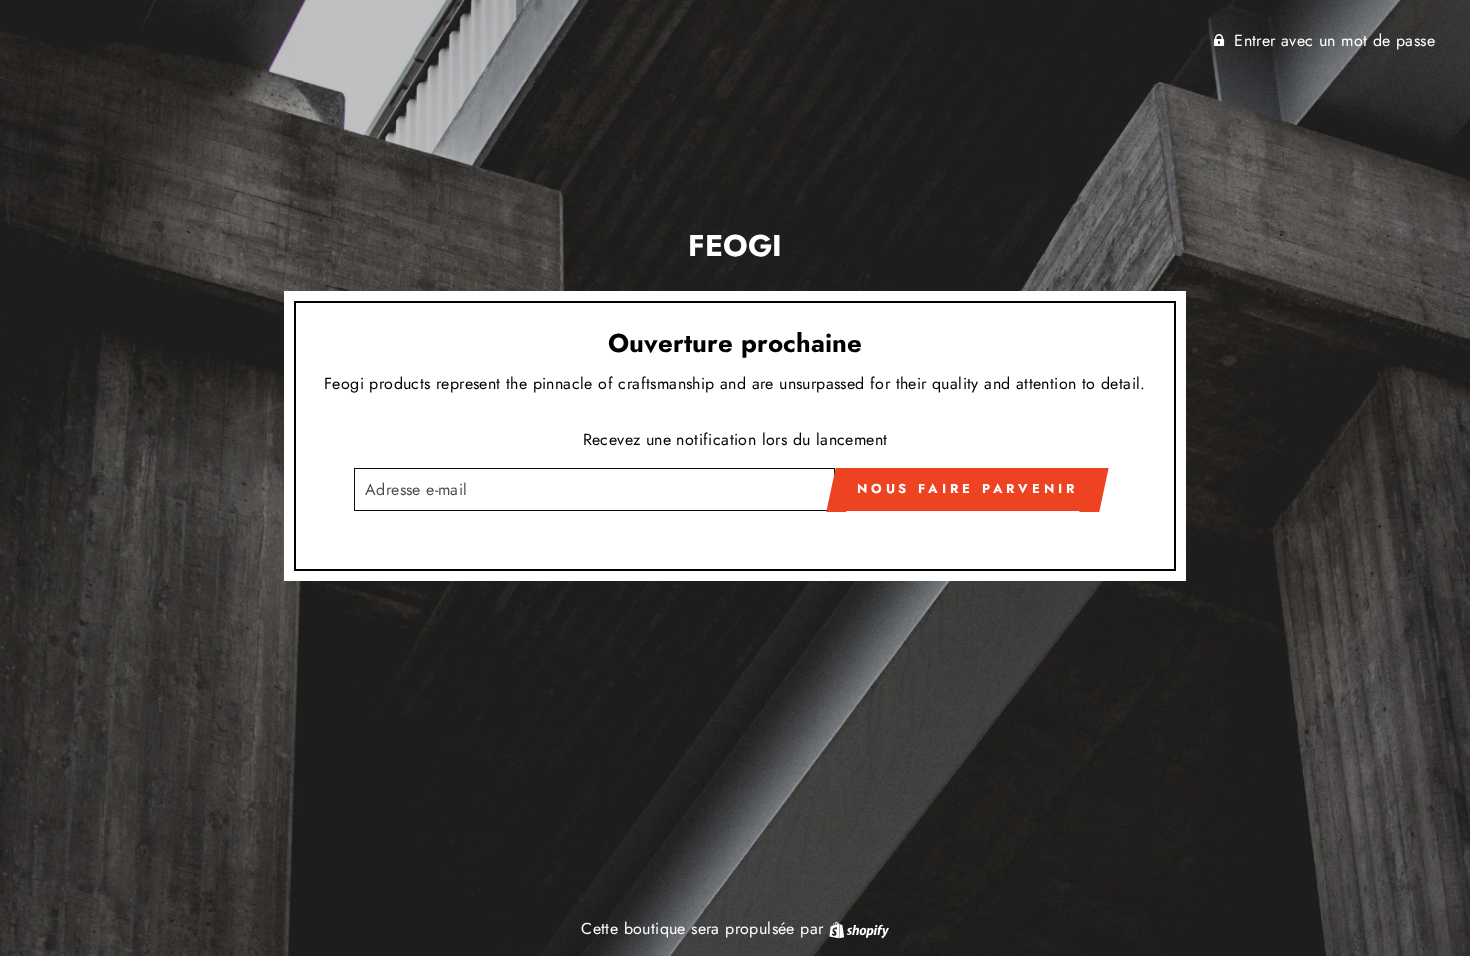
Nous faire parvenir (967, 488)
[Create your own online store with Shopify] (859, 928)
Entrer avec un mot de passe (1334, 40)
